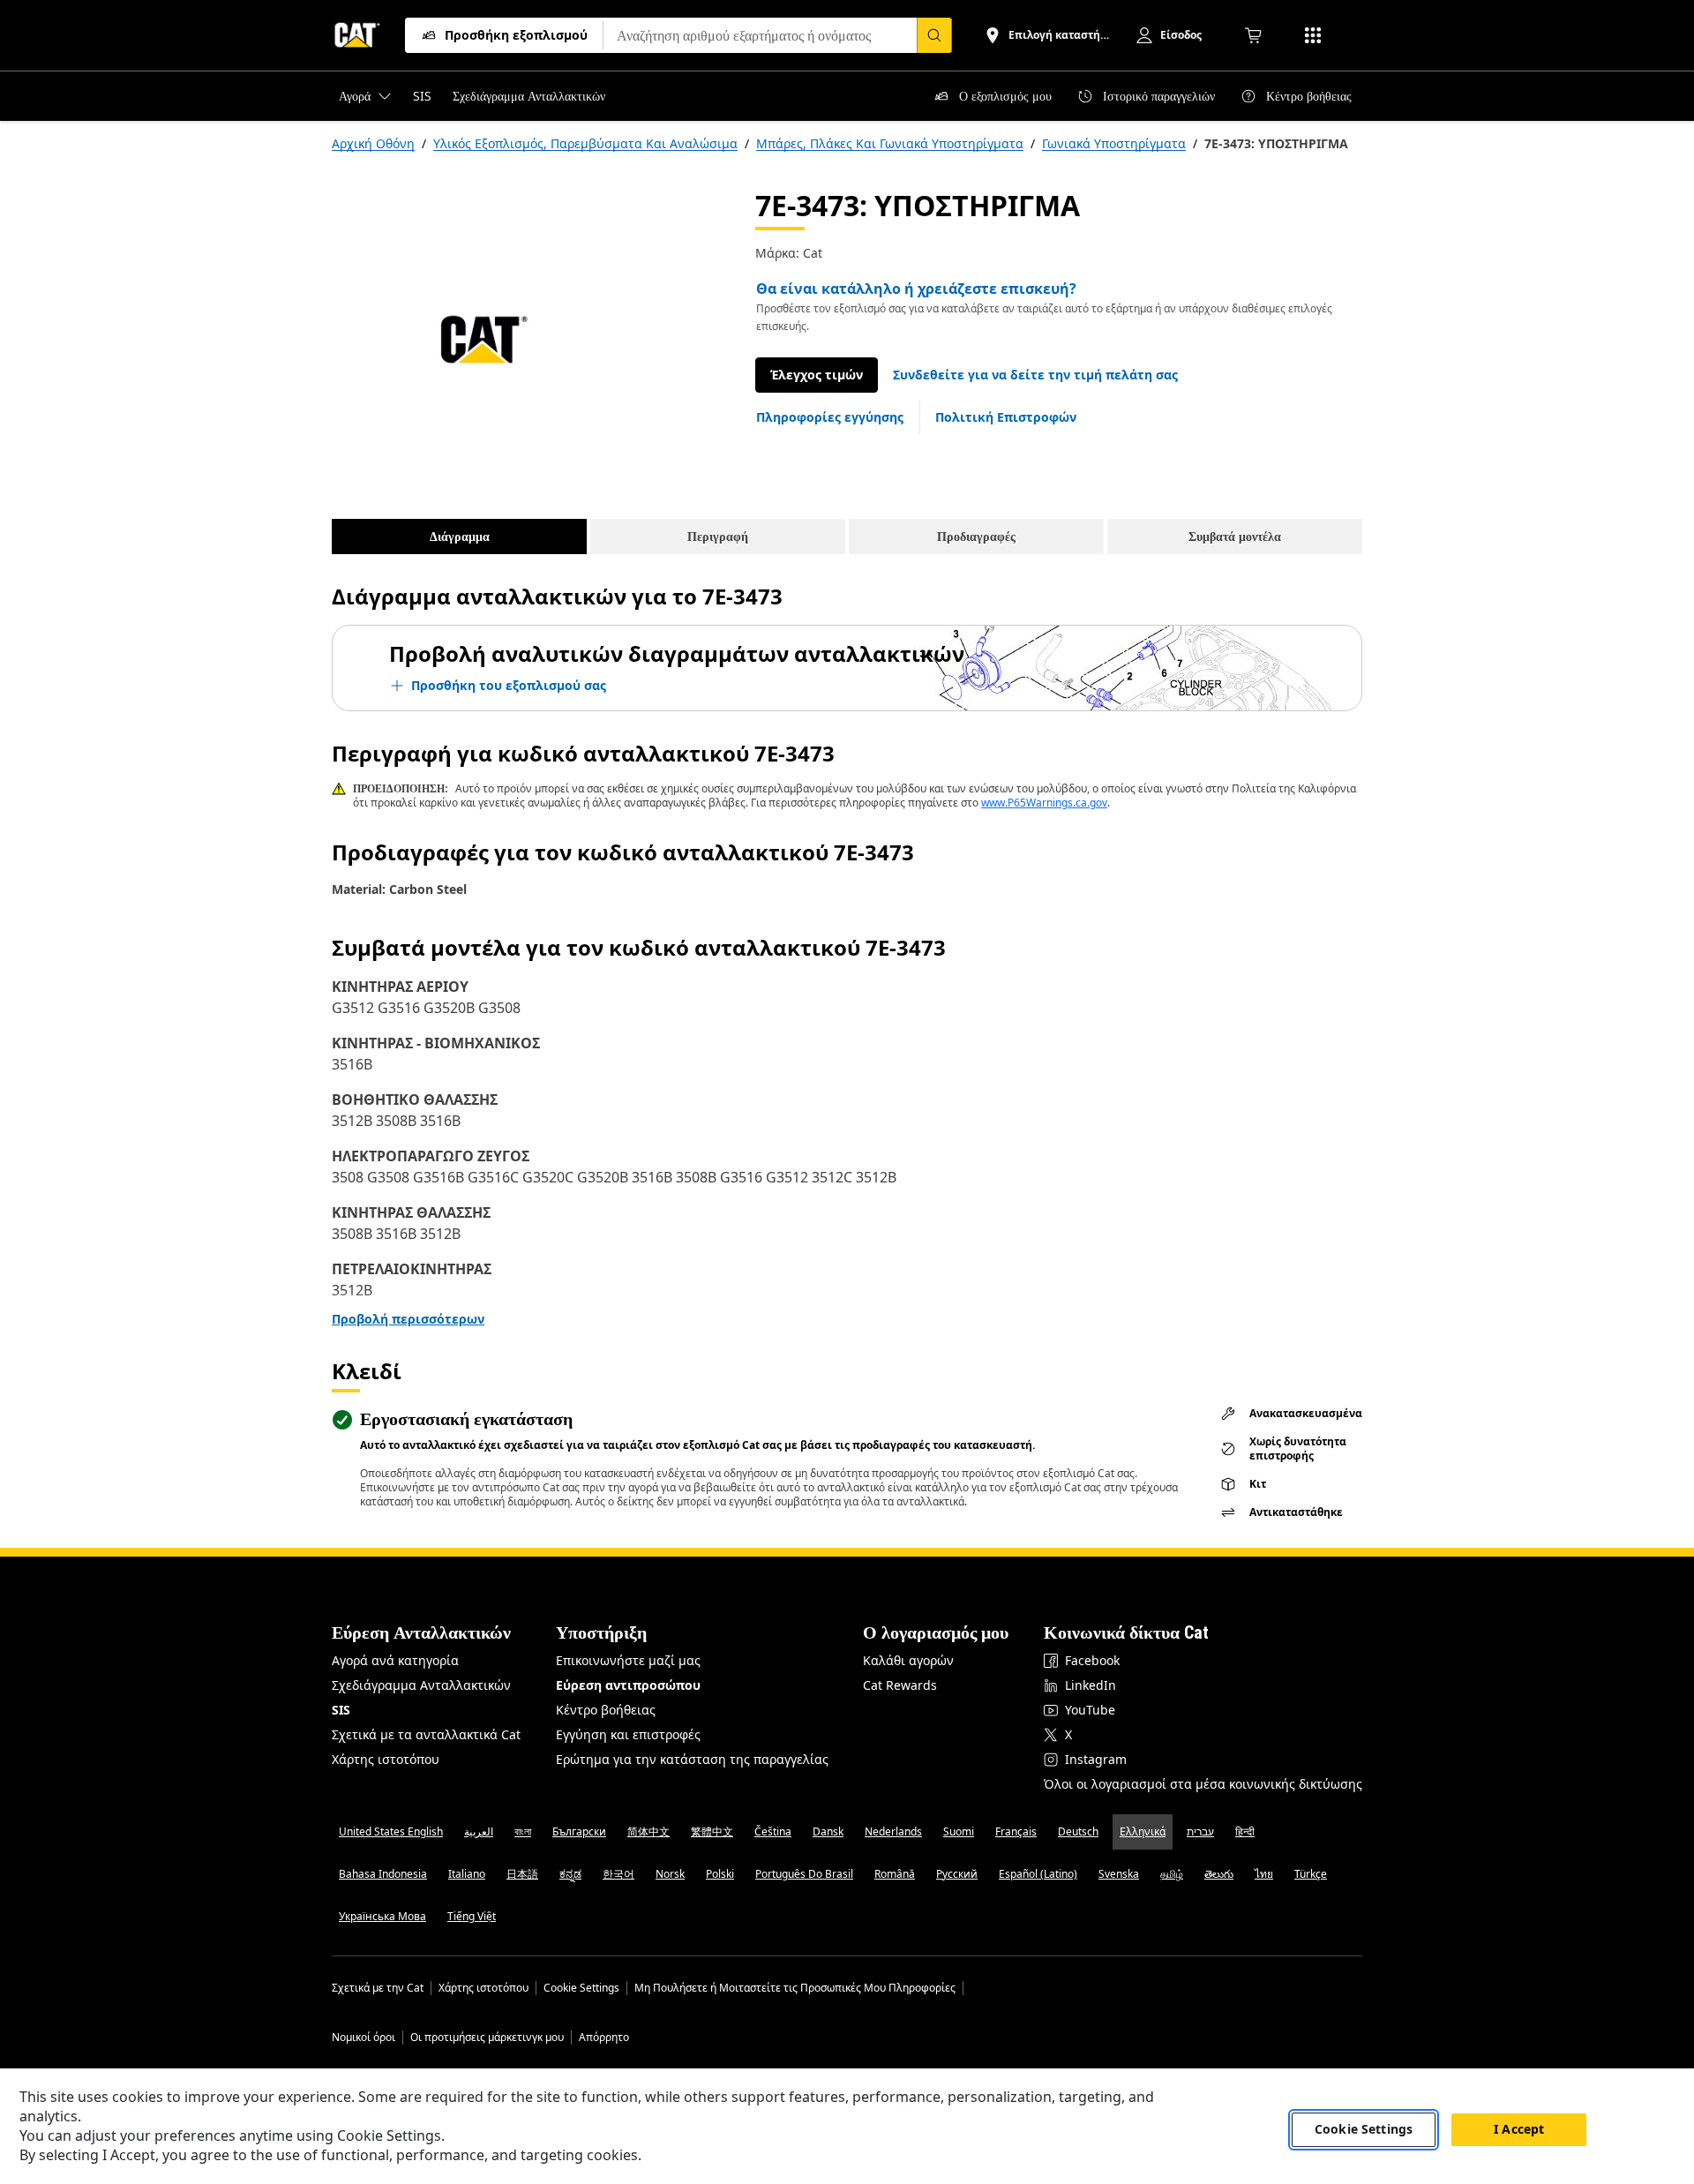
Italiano (467, 1874)
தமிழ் (1172, 1874)
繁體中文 (712, 1831)
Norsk (670, 1874)
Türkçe (1311, 1874)
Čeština (773, 1831)
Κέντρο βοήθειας (606, 1710)
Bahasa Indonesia (383, 1874)
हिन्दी (1245, 1831)
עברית (1200, 1831)
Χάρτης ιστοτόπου (386, 1759)
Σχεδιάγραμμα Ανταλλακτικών (421, 1685)
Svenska (1119, 1874)
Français (1016, 1831)
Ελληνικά (1143, 1831)
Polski (720, 1874)
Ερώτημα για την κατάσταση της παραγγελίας (692, 1759)
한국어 (618, 1874)
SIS (341, 1710)
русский (957, 1874)
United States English (391, 1831)
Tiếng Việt (472, 1916)
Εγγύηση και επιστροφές (628, 1734)
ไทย (1264, 1874)
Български (579, 1831)
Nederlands (893, 1831)
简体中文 (648, 1831)
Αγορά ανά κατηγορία (395, 1660)
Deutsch (1078, 1831)
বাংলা (523, 1831)
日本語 (522, 1874)
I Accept (1519, 2130)
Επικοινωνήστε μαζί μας (628, 1660)
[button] (1035, 375)
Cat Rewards (900, 1685)
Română (895, 1874)
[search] (934, 35)
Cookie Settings (581, 1988)
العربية (479, 1831)
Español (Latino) (1038, 1874)
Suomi (959, 1831)
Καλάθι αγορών (908, 1660)
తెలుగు (1219, 1874)
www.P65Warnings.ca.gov (1044, 803)
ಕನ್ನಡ (570, 1874)
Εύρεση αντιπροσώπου (628, 1685)
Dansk (828, 1831)
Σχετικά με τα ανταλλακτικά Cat (426, 1734)
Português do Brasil (804, 1874)
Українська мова (382, 1916)
